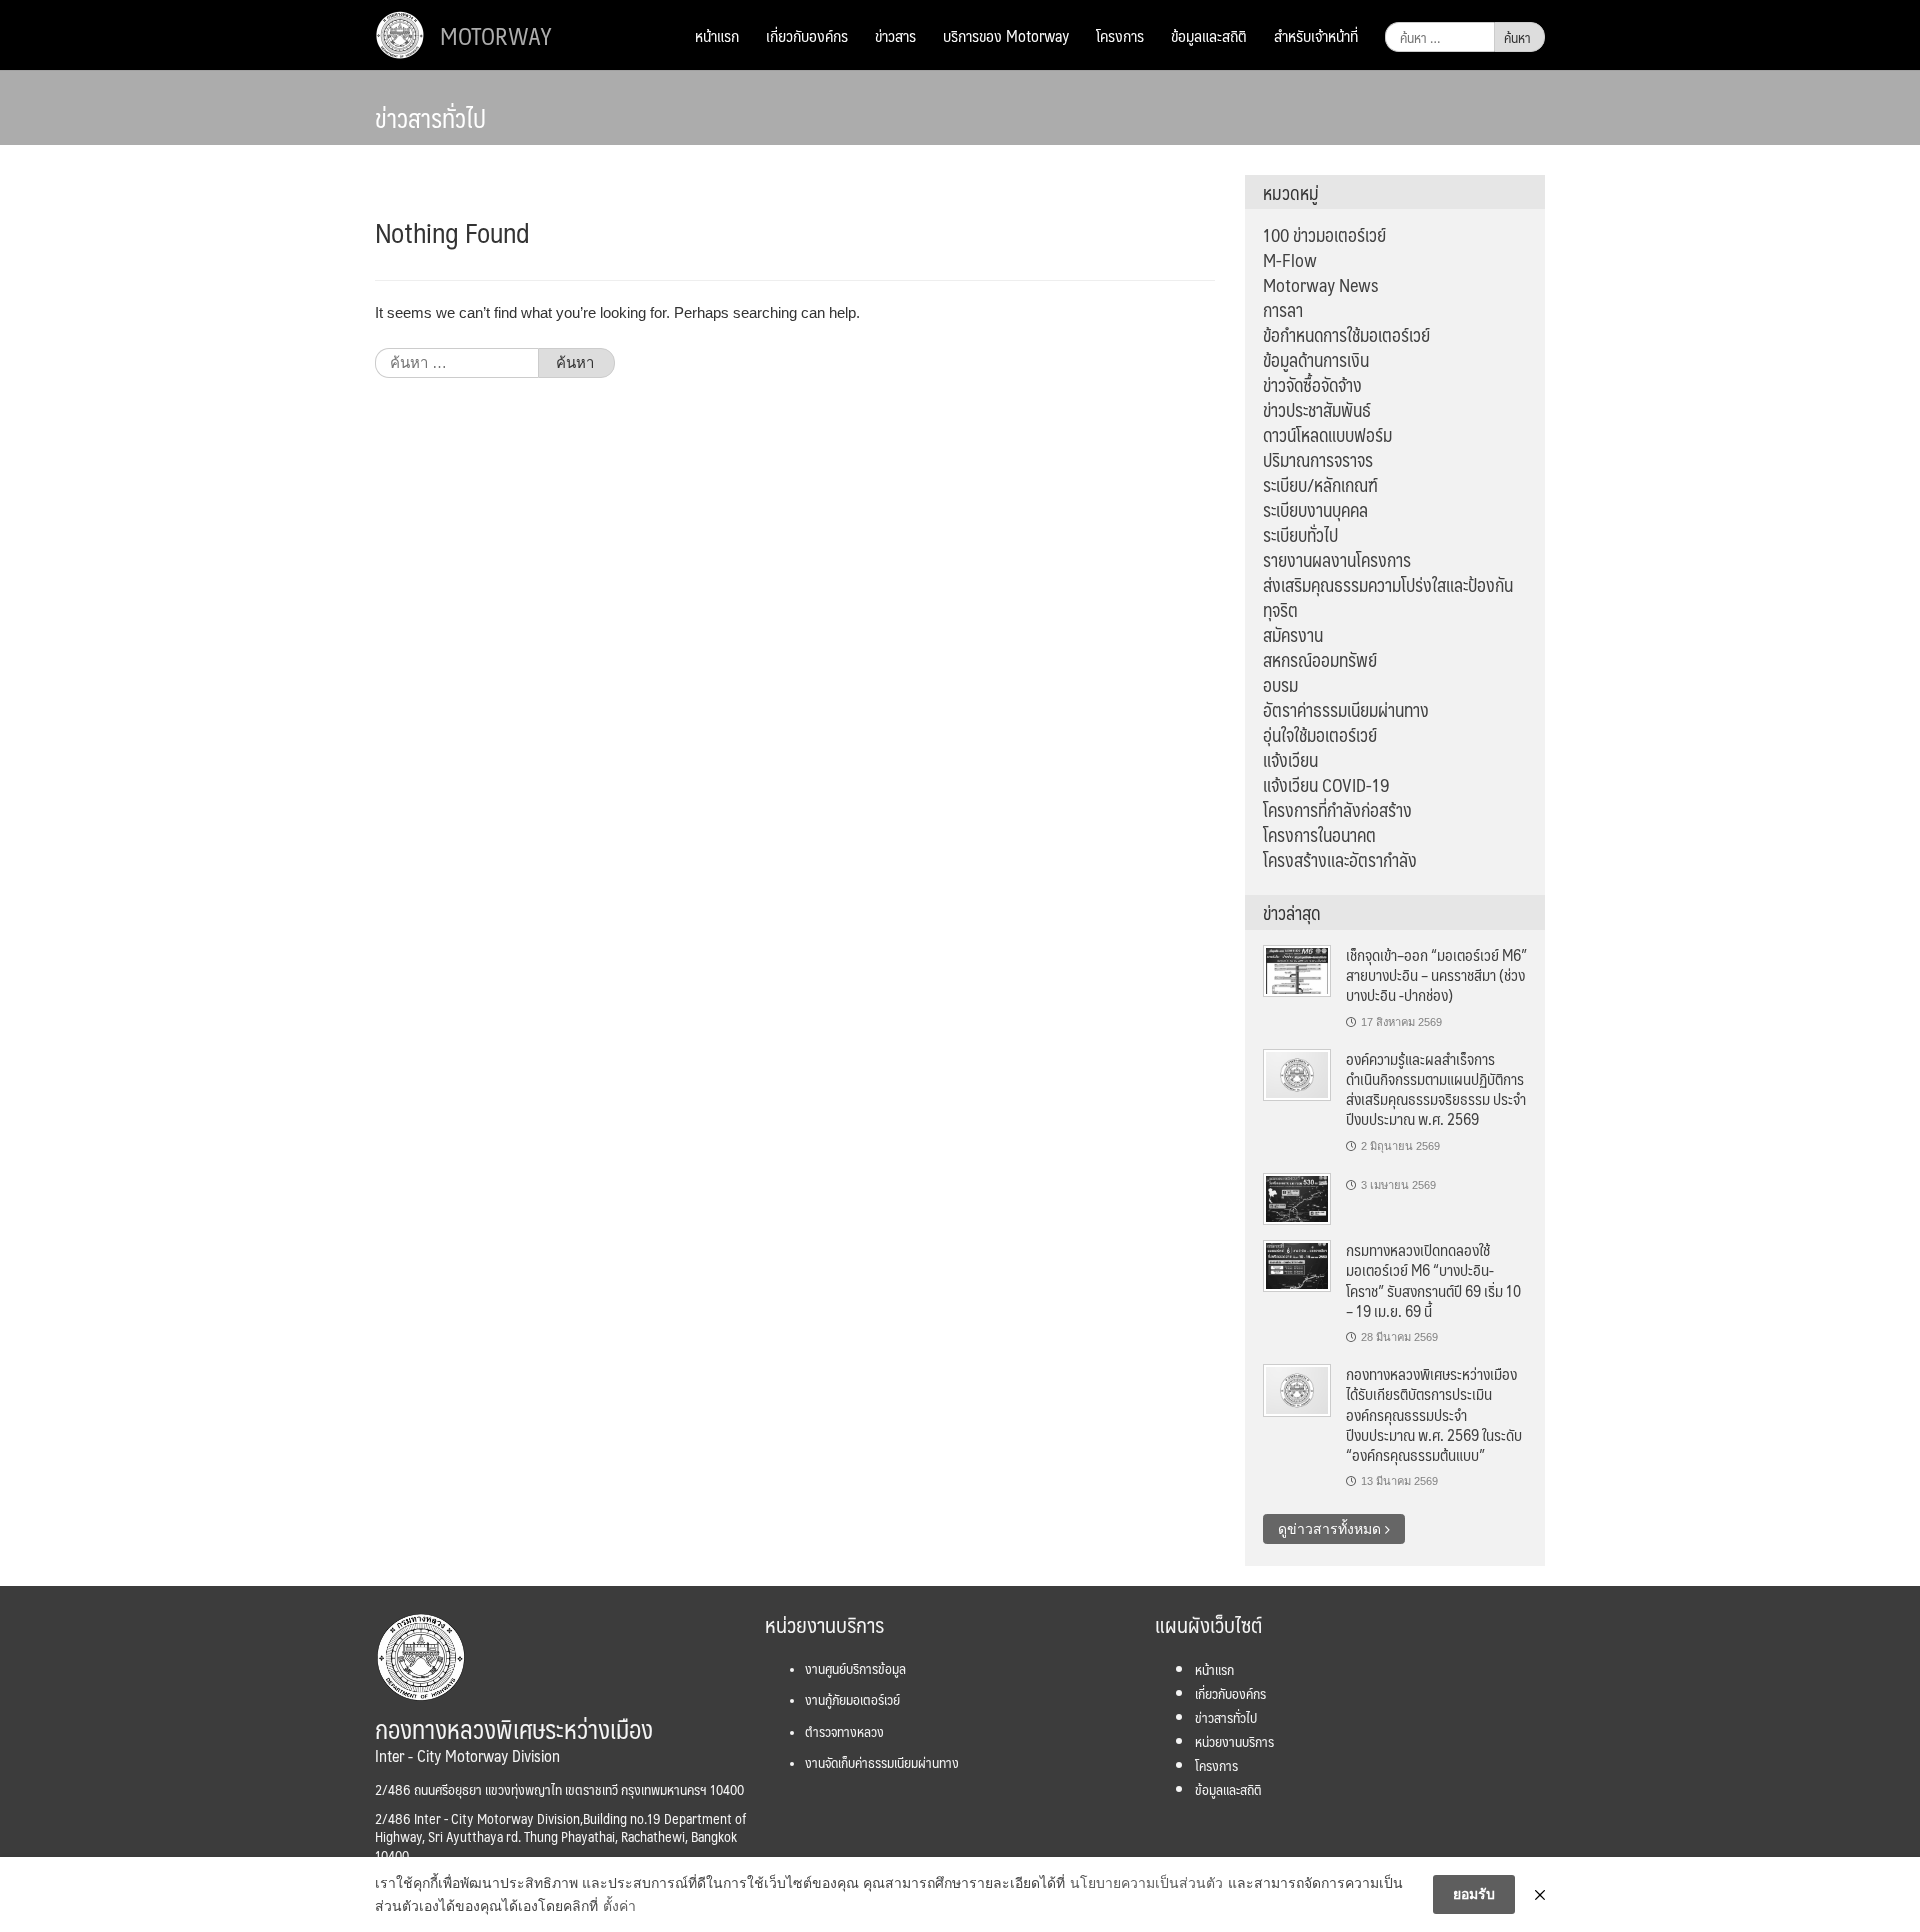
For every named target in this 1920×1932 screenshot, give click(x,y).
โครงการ (1120, 35)
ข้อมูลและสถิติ (1209, 35)
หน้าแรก (717, 35)
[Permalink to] (1297, 1198)
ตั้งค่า (619, 1906)
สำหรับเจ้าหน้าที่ (1316, 35)
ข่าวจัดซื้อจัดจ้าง (1312, 385)
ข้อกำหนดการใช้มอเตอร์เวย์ (1346, 335)
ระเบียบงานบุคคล (1315, 510)
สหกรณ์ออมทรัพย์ (1320, 660)
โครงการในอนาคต (1319, 835)
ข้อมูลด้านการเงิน (1316, 360)
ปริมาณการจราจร (1318, 460)
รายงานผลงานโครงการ (1337, 560)
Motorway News (1320, 285)
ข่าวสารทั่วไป (1226, 1717)
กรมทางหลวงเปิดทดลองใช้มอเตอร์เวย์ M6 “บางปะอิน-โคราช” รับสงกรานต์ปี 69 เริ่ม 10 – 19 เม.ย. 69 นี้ (1433, 1280)
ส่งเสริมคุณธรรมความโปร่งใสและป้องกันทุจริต (1388, 597)
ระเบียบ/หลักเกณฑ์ (1320, 485)
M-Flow (1290, 260)
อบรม (1280, 685)
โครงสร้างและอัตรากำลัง (1340, 860)
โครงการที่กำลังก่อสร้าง (1337, 810)
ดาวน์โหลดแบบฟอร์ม (1327, 435)
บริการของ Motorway (1006, 35)
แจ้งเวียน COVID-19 (1326, 785)
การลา (1283, 310)
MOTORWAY (496, 35)
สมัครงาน (1293, 635)
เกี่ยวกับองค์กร (807, 35)
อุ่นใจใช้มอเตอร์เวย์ (1320, 735)
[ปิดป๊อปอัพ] (1540, 1895)
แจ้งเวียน (1290, 760)
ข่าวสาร (895, 35)
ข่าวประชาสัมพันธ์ (1317, 410)
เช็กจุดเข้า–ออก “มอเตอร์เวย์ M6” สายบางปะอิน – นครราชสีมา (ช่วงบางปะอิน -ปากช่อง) (1436, 975)
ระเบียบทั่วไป (1300, 535)
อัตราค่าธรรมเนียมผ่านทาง (1346, 710)
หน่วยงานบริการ (1234, 1741)
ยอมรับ (1474, 1894)
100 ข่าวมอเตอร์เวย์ (1324, 235)
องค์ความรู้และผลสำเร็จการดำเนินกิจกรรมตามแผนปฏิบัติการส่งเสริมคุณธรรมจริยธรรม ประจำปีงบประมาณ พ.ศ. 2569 (1436, 1089)
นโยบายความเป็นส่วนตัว (1146, 1883)
